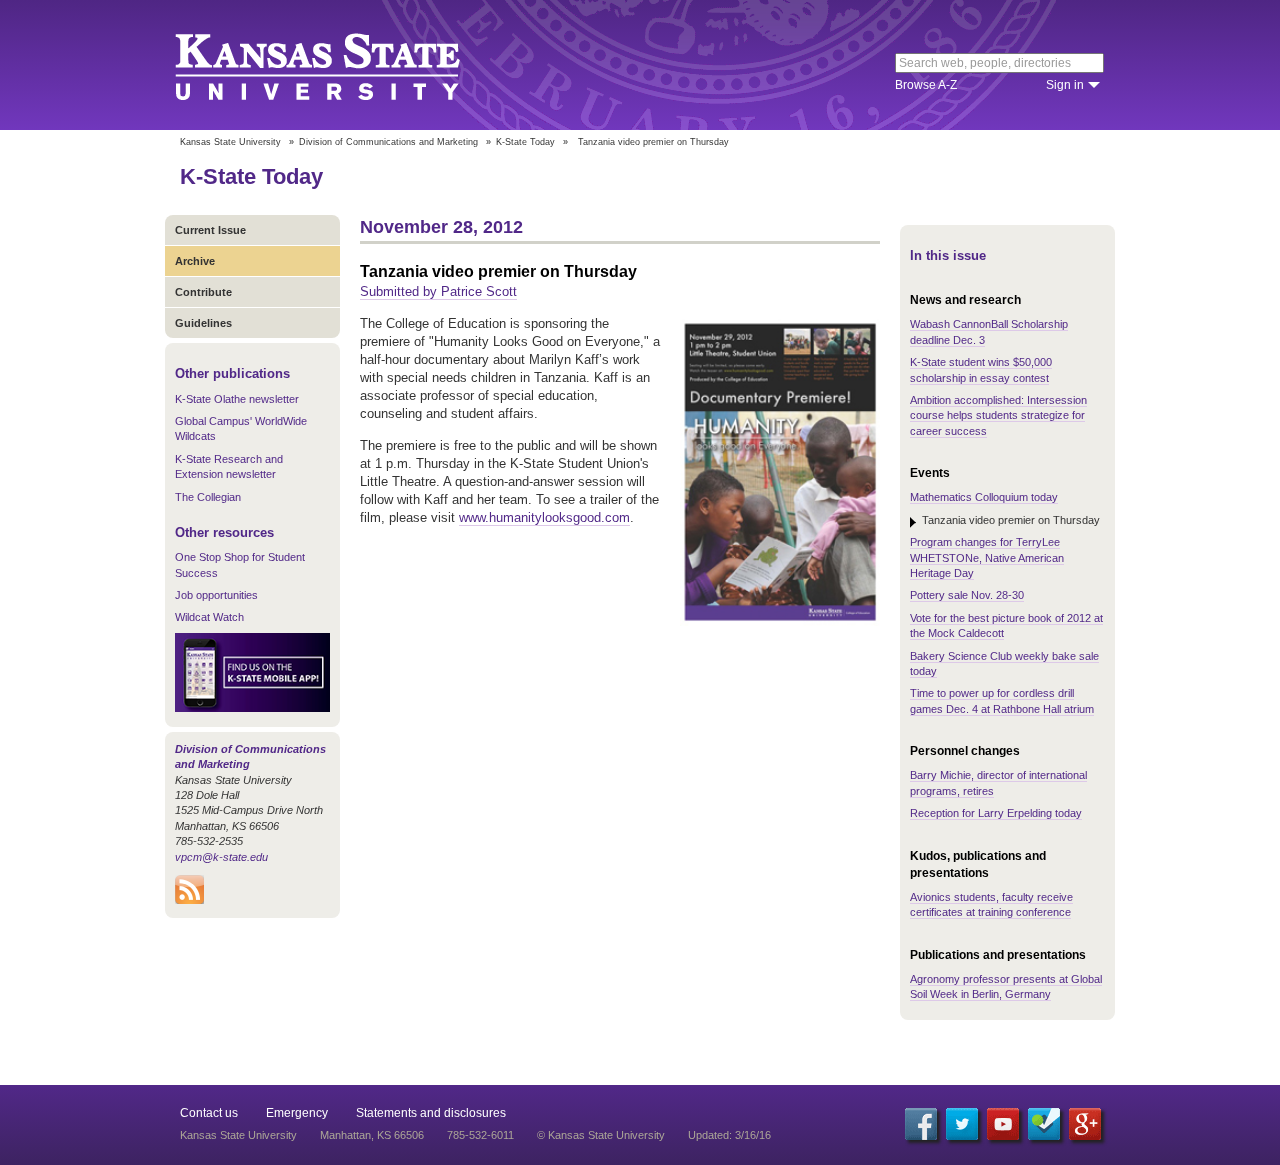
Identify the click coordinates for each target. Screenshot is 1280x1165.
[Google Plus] (1085, 1124)
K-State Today (525, 142)
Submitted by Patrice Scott (438, 291)
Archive (195, 261)
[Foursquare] (1044, 1124)
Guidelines (203, 323)
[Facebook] (921, 1124)
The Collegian (208, 497)
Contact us (209, 1113)
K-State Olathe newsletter (237, 399)
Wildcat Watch (209, 617)
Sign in (1065, 85)
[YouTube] (1003, 1124)
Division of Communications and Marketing (388, 142)
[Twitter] (962, 1124)
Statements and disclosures (431, 1113)
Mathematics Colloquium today (984, 497)
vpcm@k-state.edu (221, 857)
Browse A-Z (926, 85)
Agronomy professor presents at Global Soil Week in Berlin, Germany (1006, 986)
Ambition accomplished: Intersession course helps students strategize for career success (998, 415)
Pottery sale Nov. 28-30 (967, 595)
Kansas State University (342, 65)
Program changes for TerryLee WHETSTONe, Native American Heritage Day (987, 557)
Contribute (203, 292)
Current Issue (210, 230)
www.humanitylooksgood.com (544, 517)
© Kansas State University (601, 1135)
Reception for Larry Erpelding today (996, 813)
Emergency (297, 1113)
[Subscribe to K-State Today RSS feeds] (189, 900)
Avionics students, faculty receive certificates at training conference (991, 904)
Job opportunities (216, 595)
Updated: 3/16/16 (729, 1135)
